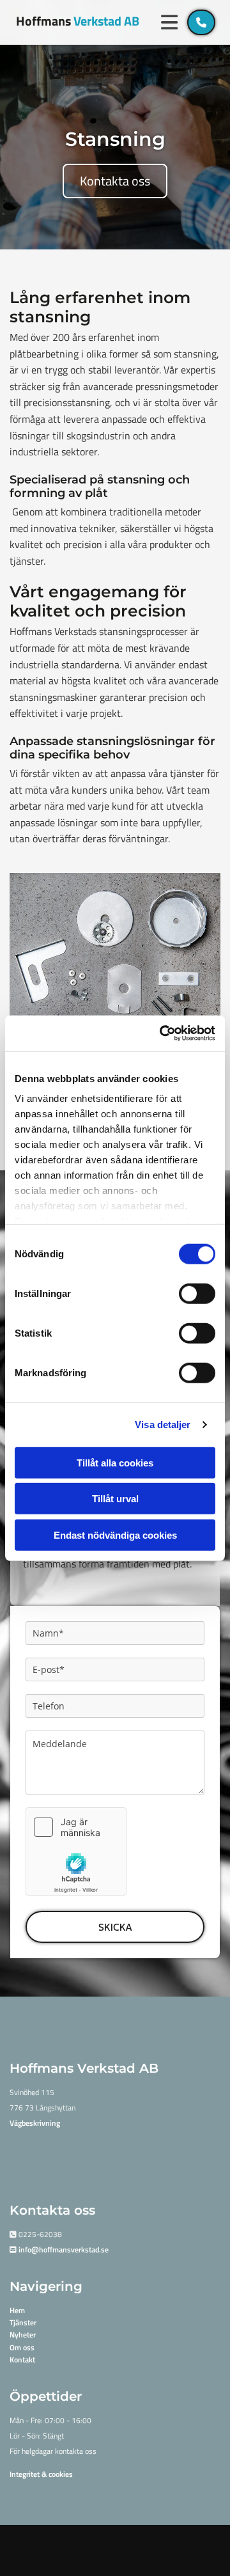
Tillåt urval (115, 1499)
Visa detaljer (163, 1425)
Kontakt (22, 2360)
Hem (17, 2310)
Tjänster (23, 2322)
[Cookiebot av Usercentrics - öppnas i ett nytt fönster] (162, 1033)
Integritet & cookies (41, 2474)
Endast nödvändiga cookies (115, 1535)
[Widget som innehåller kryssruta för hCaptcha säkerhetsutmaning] (76, 1851)
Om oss (22, 2347)
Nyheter (23, 2335)
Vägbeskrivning (35, 2123)
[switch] (197, 1293)
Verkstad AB (78, 21)
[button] (170, 22)
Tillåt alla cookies (115, 1462)
